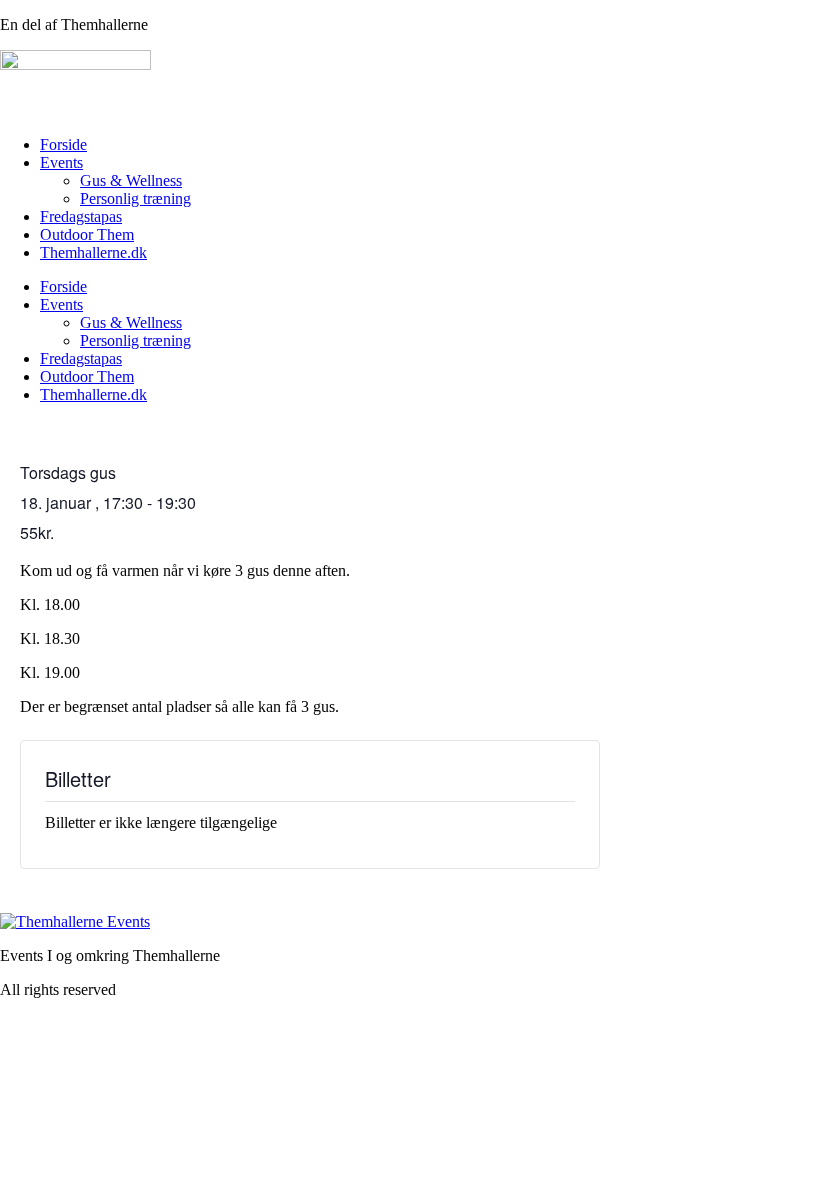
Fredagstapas (81, 216)
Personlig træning (135, 198)
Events (61, 162)
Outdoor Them (87, 234)
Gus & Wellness (131, 180)
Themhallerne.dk (93, 252)
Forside (63, 144)
